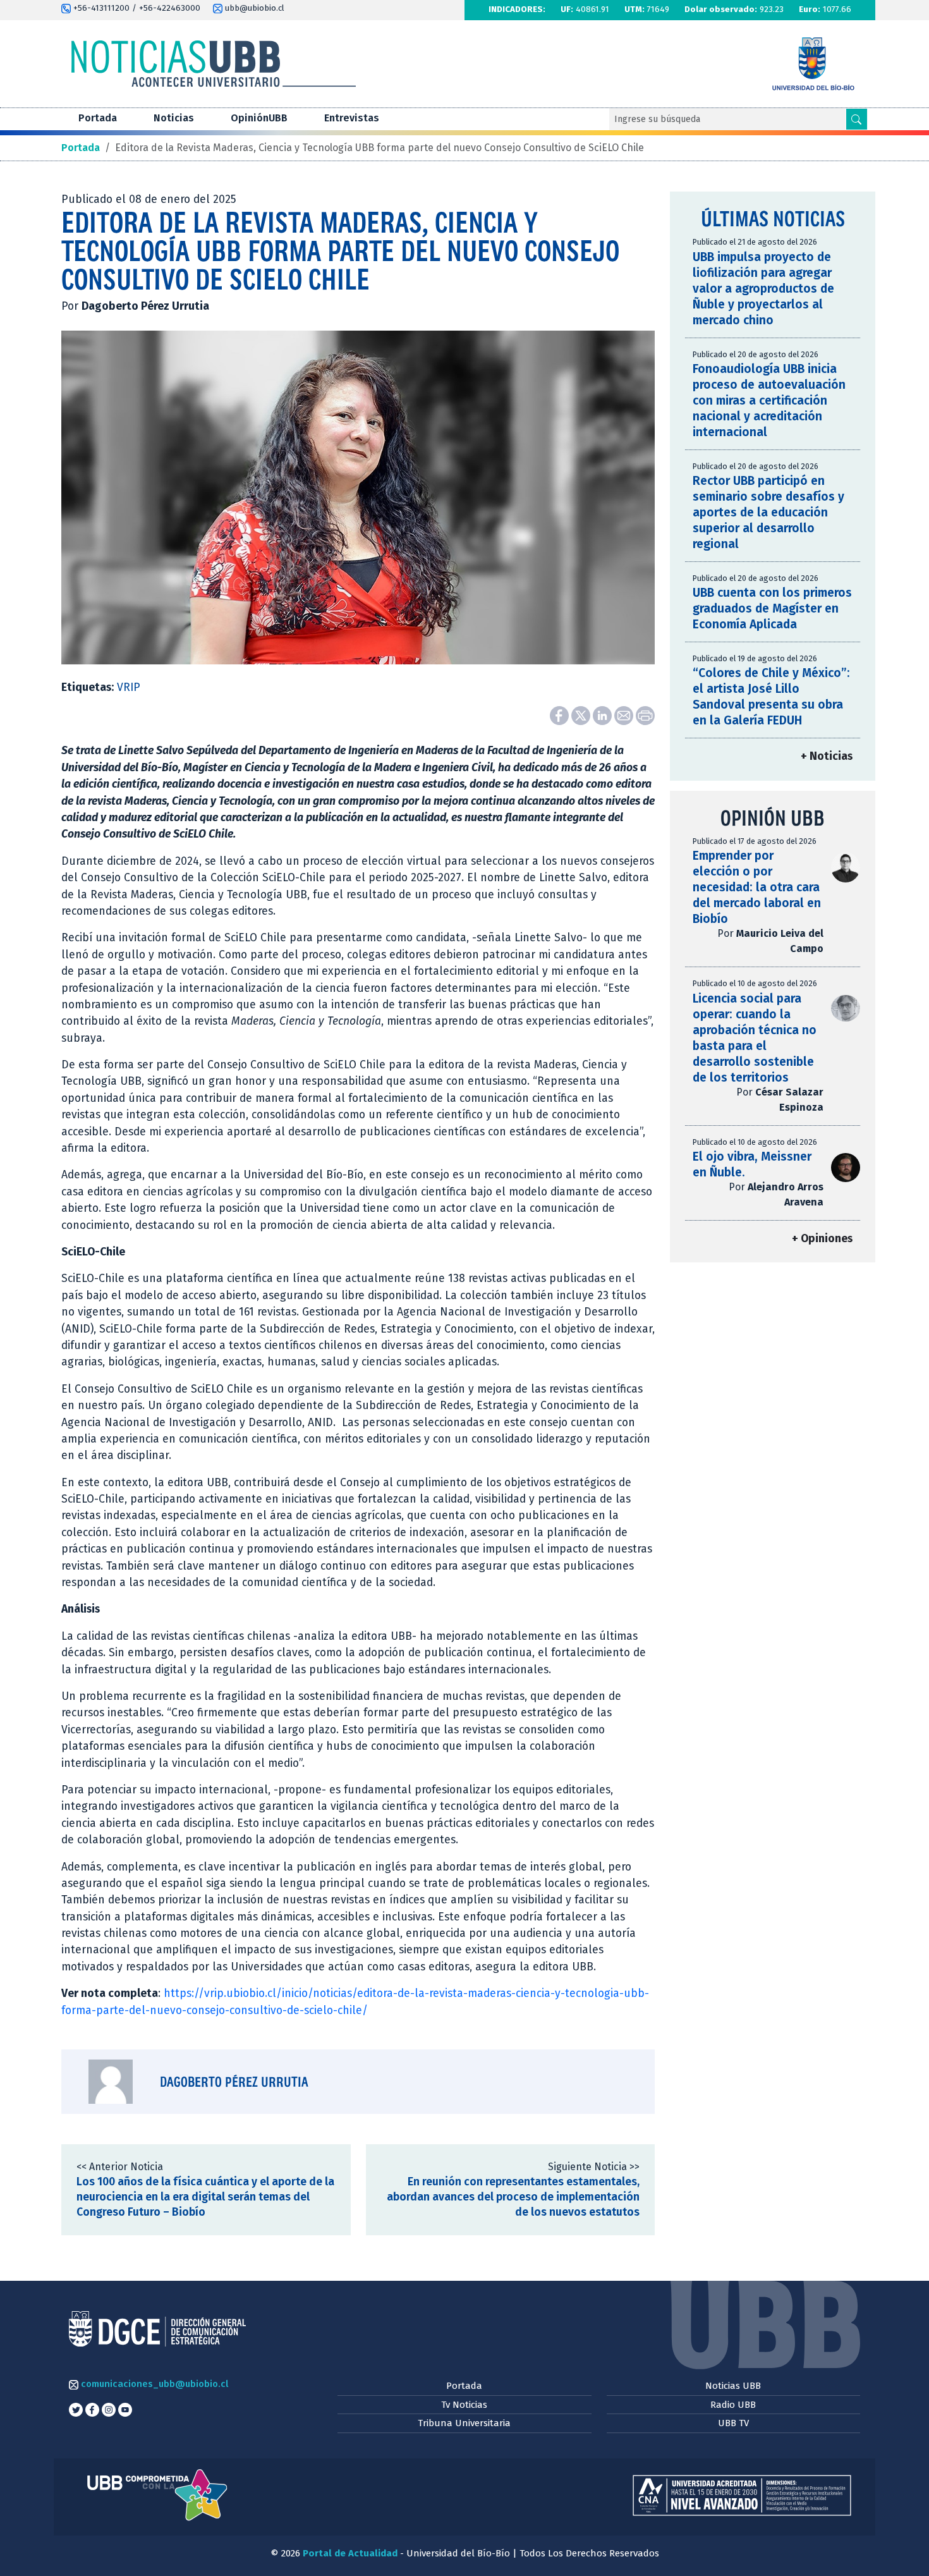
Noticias (174, 118)
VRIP (129, 687)
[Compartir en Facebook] (561, 715)
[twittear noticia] (582, 715)
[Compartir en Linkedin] (604, 715)
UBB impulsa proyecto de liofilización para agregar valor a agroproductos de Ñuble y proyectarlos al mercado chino (763, 289)
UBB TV (733, 2423)
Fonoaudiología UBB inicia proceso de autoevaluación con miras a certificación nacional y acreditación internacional (769, 400)
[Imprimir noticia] (645, 715)
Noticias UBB (733, 2386)
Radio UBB (733, 2405)
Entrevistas (352, 118)
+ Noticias (827, 756)
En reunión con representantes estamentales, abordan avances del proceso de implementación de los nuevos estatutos (513, 2197)
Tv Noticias (464, 2405)
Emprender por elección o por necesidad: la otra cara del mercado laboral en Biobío (757, 887)
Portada (98, 118)
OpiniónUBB (259, 118)
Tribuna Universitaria (464, 2423)
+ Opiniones (822, 1239)
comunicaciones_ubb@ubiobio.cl (153, 2384)
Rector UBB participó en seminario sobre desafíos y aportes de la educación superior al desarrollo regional (768, 512)
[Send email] (625, 715)
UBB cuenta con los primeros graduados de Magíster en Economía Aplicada (772, 608)
